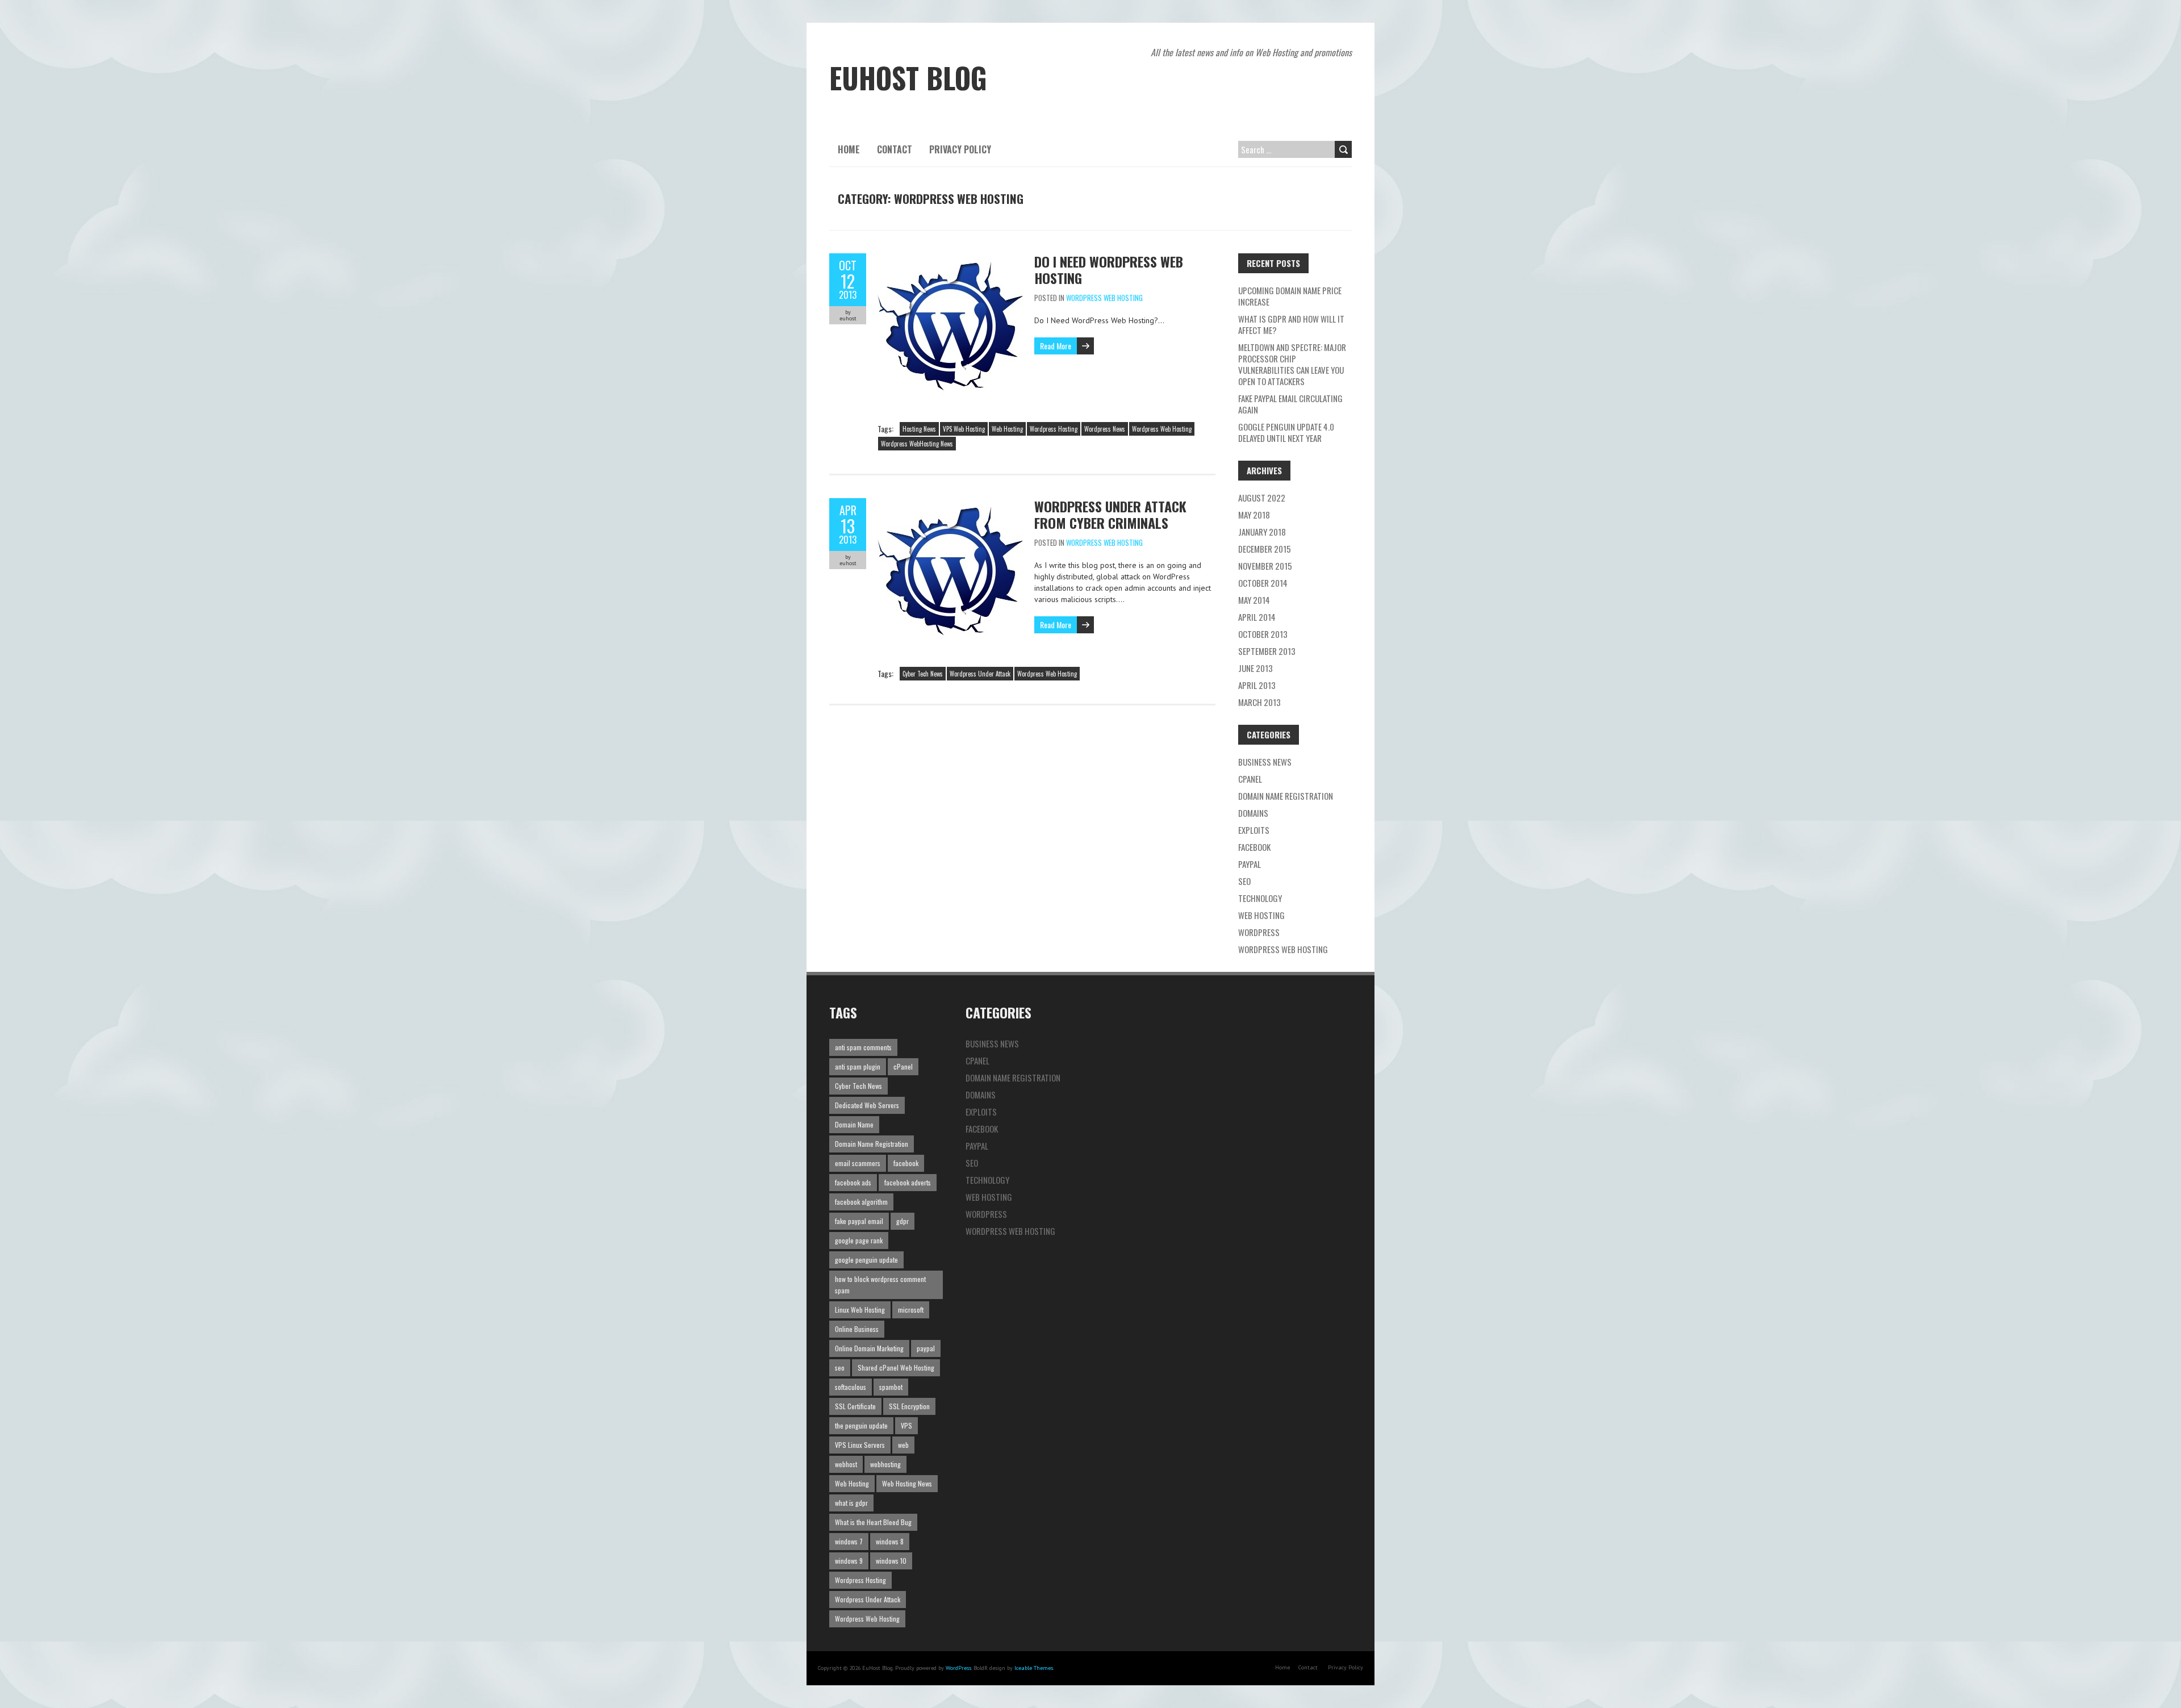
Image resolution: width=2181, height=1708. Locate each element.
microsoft (911, 1310)
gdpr (903, 1221)
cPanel (1250, 779)
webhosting (885, 1464)
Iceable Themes (1034, 1668)
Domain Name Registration (1286, 796)
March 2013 (1259, 702)
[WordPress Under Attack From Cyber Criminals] (950, 504)
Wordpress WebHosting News (917, 444)
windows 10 (891, 1561)
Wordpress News (1105, 429)
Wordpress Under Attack (980, 674)
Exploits (1254, 830)
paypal (926, 1348)
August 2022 (1262, 498)
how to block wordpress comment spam (880, 1285)
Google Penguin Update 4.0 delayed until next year (1286, 432)
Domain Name (854, 1124)
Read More (1056, 346)
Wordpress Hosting (1054, 429)
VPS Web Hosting (964, 429)
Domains (1253, 813)
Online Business (857, 1329)
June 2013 (1255, 668)
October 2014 (1263, 583)
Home (849, 149)
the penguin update (861, 1425)
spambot (891, 1387)
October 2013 (1263, 634)
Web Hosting (1007, 429)
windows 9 (849, 1561)
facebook (906, 1163)
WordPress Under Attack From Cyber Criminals (1110, 514)
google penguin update (866, 1260)
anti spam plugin (858, 1066)
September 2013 (1267, 651)
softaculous (851, 1387)
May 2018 (1254, 515)
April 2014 (1257, 617)
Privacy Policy (960, 149)
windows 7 (849, 1541)
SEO (1244, 881)
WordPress (958, 1668)
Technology (1260, 898)
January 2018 (1262, 532)
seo (840, 1367)
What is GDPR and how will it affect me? (1291, 324)
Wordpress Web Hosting (1104, 298)
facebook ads (853, 1182)
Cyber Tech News (923, 674)
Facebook (1254, 847)
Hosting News (919, 429)
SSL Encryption (909, 1406)
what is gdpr (851, 1503)
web (903, 1445)
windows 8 (890, 1541)
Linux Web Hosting (860, 1310)
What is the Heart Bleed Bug (873, 1522)
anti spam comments (863, 1047)
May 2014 (1254, 600)
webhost (846, 1464)
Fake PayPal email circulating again (1290, 404)
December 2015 (1265, 549)
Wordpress (1259, 932)
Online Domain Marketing (869, 1348)
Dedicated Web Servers (867, 1105)
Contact (895, 149)
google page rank (859, 1240)
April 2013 (1257, 685)
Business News (1265, 762)
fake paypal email (859, 1221)
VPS (906, 1425)
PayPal (1250, 864)
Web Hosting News (907, 1483)
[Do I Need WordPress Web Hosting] (950, 259)
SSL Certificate (855, 1406)
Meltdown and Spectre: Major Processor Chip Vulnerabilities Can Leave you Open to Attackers (1292, 364)
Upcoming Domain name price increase (1290, 296)
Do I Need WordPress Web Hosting (1109, 270)
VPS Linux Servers (860, 1445)
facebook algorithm (861, 1202)
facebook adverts (908, 1182)
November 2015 (1265, 566)
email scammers (858, 1163)
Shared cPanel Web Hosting (896, 1367)
